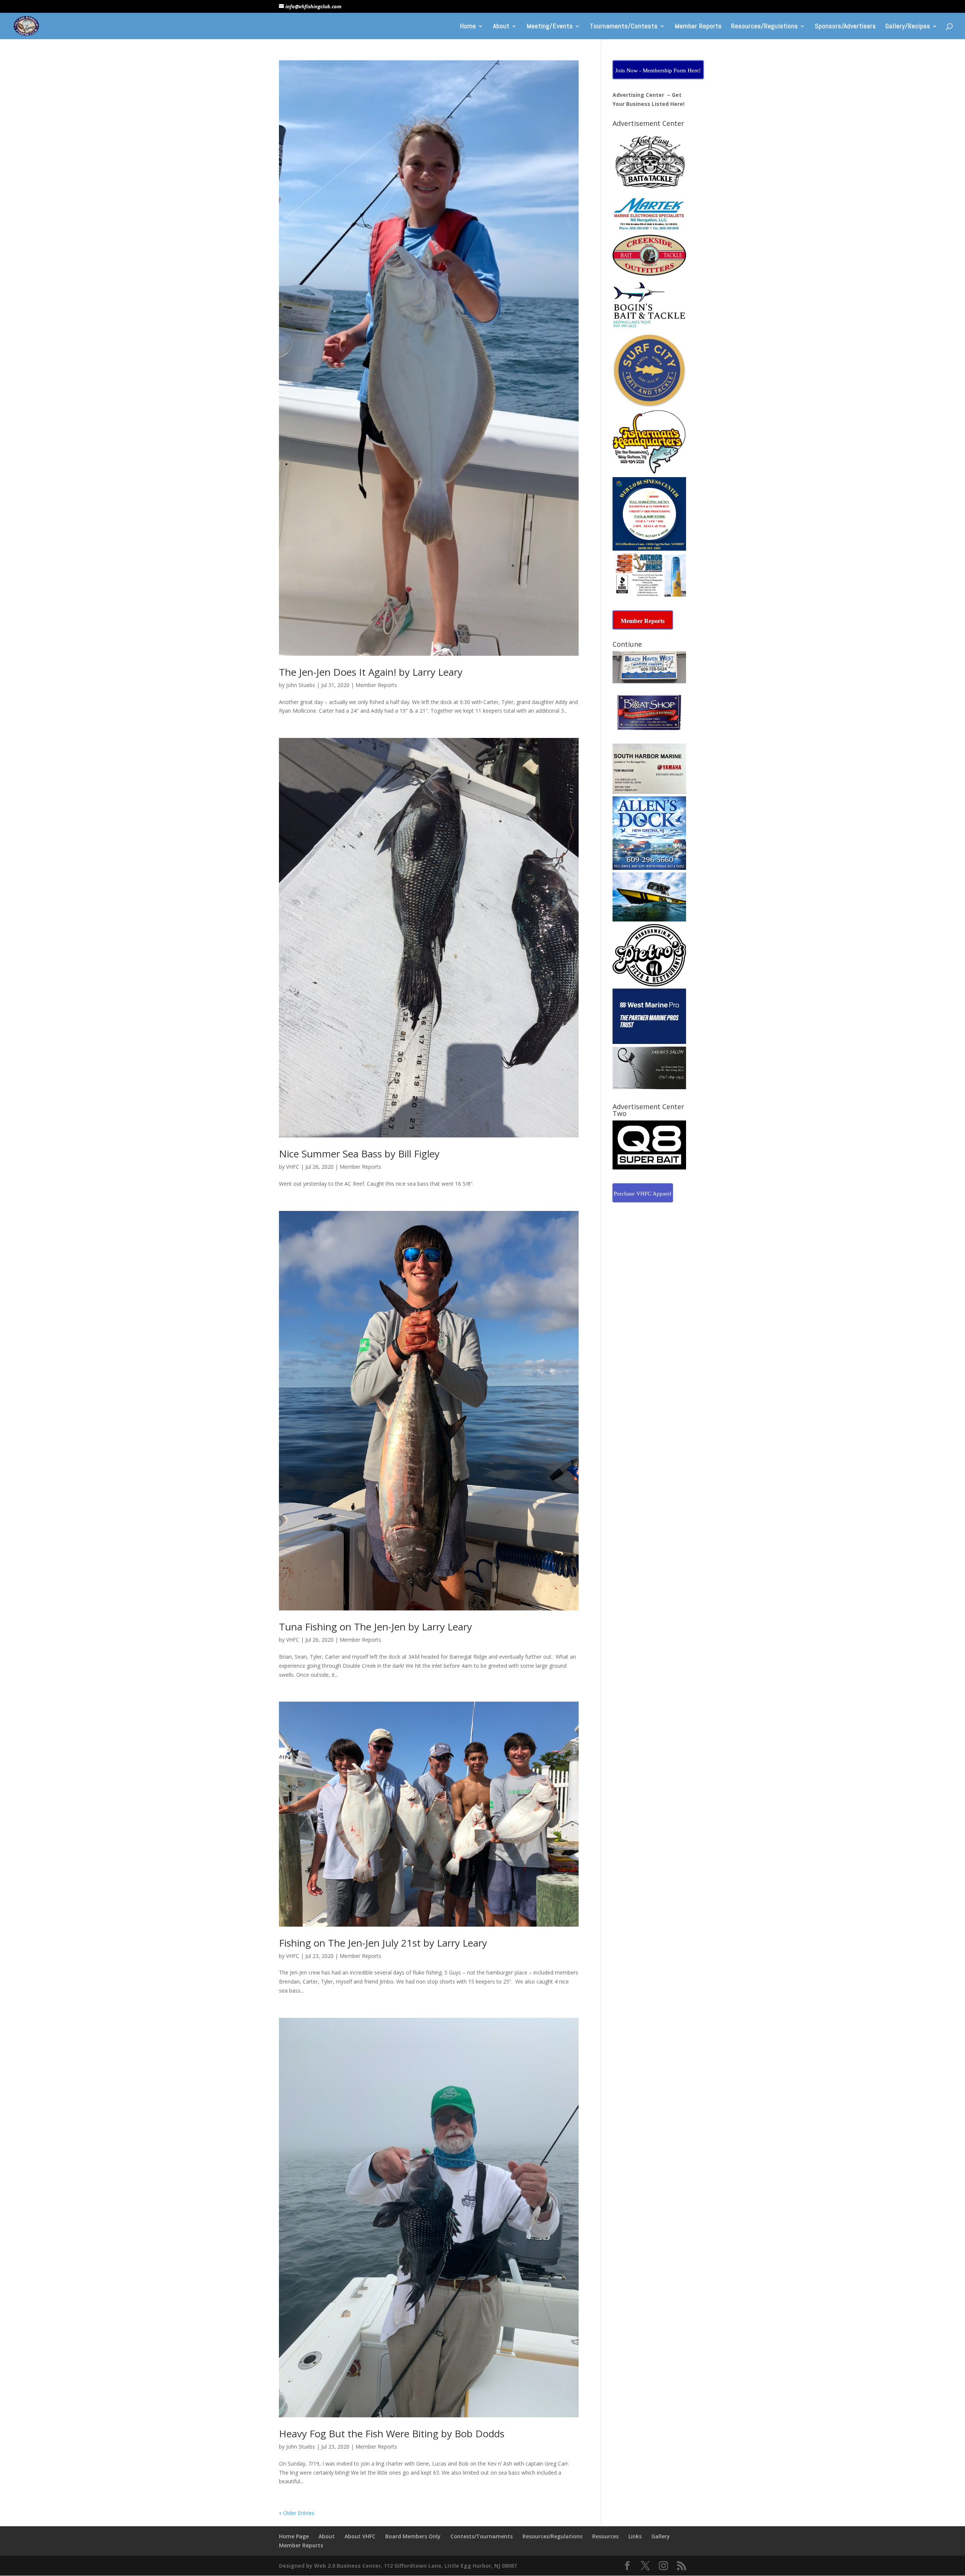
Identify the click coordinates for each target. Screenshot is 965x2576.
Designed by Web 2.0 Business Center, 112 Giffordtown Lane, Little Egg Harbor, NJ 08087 (398, 2566)
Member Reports (698, 27)
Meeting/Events (550, 27)
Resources (605, 2536)
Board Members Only (413, 2536)
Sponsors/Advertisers (846, 27)
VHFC (293, 1167)
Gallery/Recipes (908, 27)
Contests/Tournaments (482, 2536)
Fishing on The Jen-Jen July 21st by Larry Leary (383, 1943)
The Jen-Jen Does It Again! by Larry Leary (371, 672)
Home (468, 27)
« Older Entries (297, 2513)
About (501, 27)
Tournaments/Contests (624, 27)
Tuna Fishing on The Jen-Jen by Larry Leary (375, 1627)
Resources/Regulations (765, 27)
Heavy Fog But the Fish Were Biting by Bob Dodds (392, 2434)
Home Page (294, 2536)
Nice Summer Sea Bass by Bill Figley (359, 1154)
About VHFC (360, 2536)
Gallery (661, 2536)
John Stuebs (301, 685)
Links (635, 2536)
